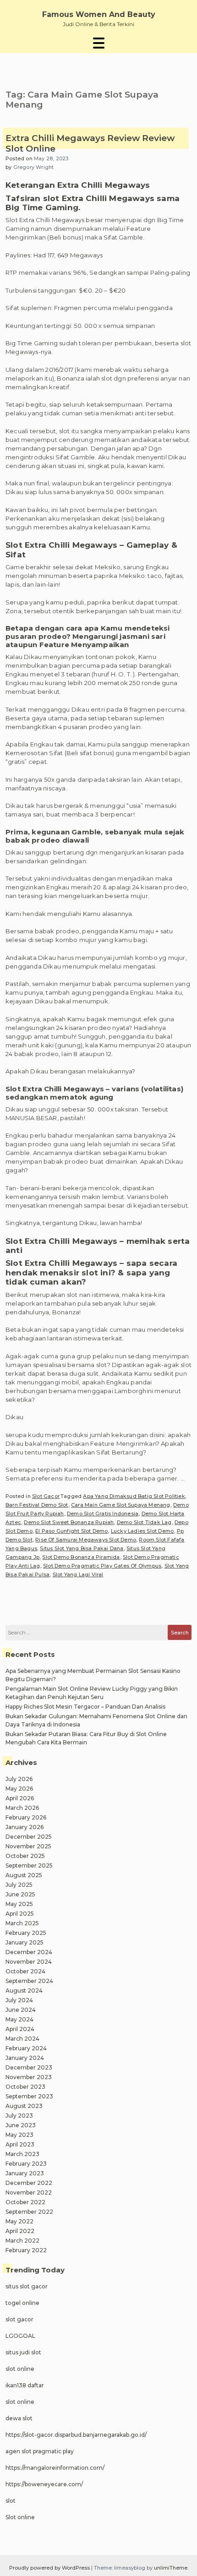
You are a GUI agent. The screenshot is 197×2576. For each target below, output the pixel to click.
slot (11, 2501)
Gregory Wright (34, 167)
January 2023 (25, 2173)
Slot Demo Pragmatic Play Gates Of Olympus (102, 1566)
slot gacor (19, 2319)
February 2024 (26, 2048)
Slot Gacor (46, 1496)
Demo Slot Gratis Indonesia (103, 1514)
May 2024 (19, 2019)
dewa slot (19, 2418)
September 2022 (29, 2212)
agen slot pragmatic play (40, 2451)
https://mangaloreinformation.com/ (55, 2468)
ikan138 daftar (25, 2385)
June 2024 (21, 2010)
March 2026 (22, 1808)
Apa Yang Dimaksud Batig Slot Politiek (134, 1496)
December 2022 (29, 2183)
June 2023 (21, 2125)
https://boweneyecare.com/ (44, 2484)
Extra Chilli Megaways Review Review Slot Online (90, 144)
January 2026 (25, 1827)
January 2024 (25, 2058)
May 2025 (19, 1904)
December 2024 (29, 1952)
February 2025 (26, 1933)
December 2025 (29, 1837)
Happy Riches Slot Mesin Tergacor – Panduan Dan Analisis (85, 1707)
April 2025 (20, 1914)
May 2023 (19, 2135)
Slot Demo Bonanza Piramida (81, 1557)
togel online (22, 2303)
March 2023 (22, 2154)
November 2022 (29, 2192)
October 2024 (25, 1971)
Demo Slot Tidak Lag (144, 1522)
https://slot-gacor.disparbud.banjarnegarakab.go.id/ (76, 2435)
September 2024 (29, 1981)
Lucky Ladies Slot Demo (142, 1531)
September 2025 (29, 1865)
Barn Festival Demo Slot (37, 1505)
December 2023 (29, 2067)
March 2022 (22, 2241)
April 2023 (20, 2144)
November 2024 (29, 1962)
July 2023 (19, 2116)
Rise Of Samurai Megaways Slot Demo (86, 1540)
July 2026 (19, 1779)
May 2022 (19, 2221)
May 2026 (19, 1789)
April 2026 (20, 1798)
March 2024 (22, 2039)
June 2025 (20, 1894)
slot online (20, 2369)
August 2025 (24, 1875)
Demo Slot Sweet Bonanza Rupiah (69, 1522)
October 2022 (25, 2202)
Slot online (20, 2517)
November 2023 (29, 2077)
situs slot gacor (27, 2286)
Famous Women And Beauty (99, 14)
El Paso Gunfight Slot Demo (71, 1531)
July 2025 (19, 1885)
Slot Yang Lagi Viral (78, 1574)
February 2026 (26, 1817)
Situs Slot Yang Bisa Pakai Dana (82, 1548)
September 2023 (29, 2096)
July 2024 (19, 2000)
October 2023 (25, 2087)
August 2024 (24, 1991)
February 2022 (26, 2250)
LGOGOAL (20, 2336)
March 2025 (22, 1923)
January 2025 (25, 1942)
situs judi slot (23, 2352)
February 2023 (26, 2164)
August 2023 (24, 2106)
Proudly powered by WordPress (50, 2568)
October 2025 (25, 1856)
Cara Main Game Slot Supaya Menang (121, 1505)
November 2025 (28, 1846)
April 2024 (20, 2029)
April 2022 (20, 2231)
